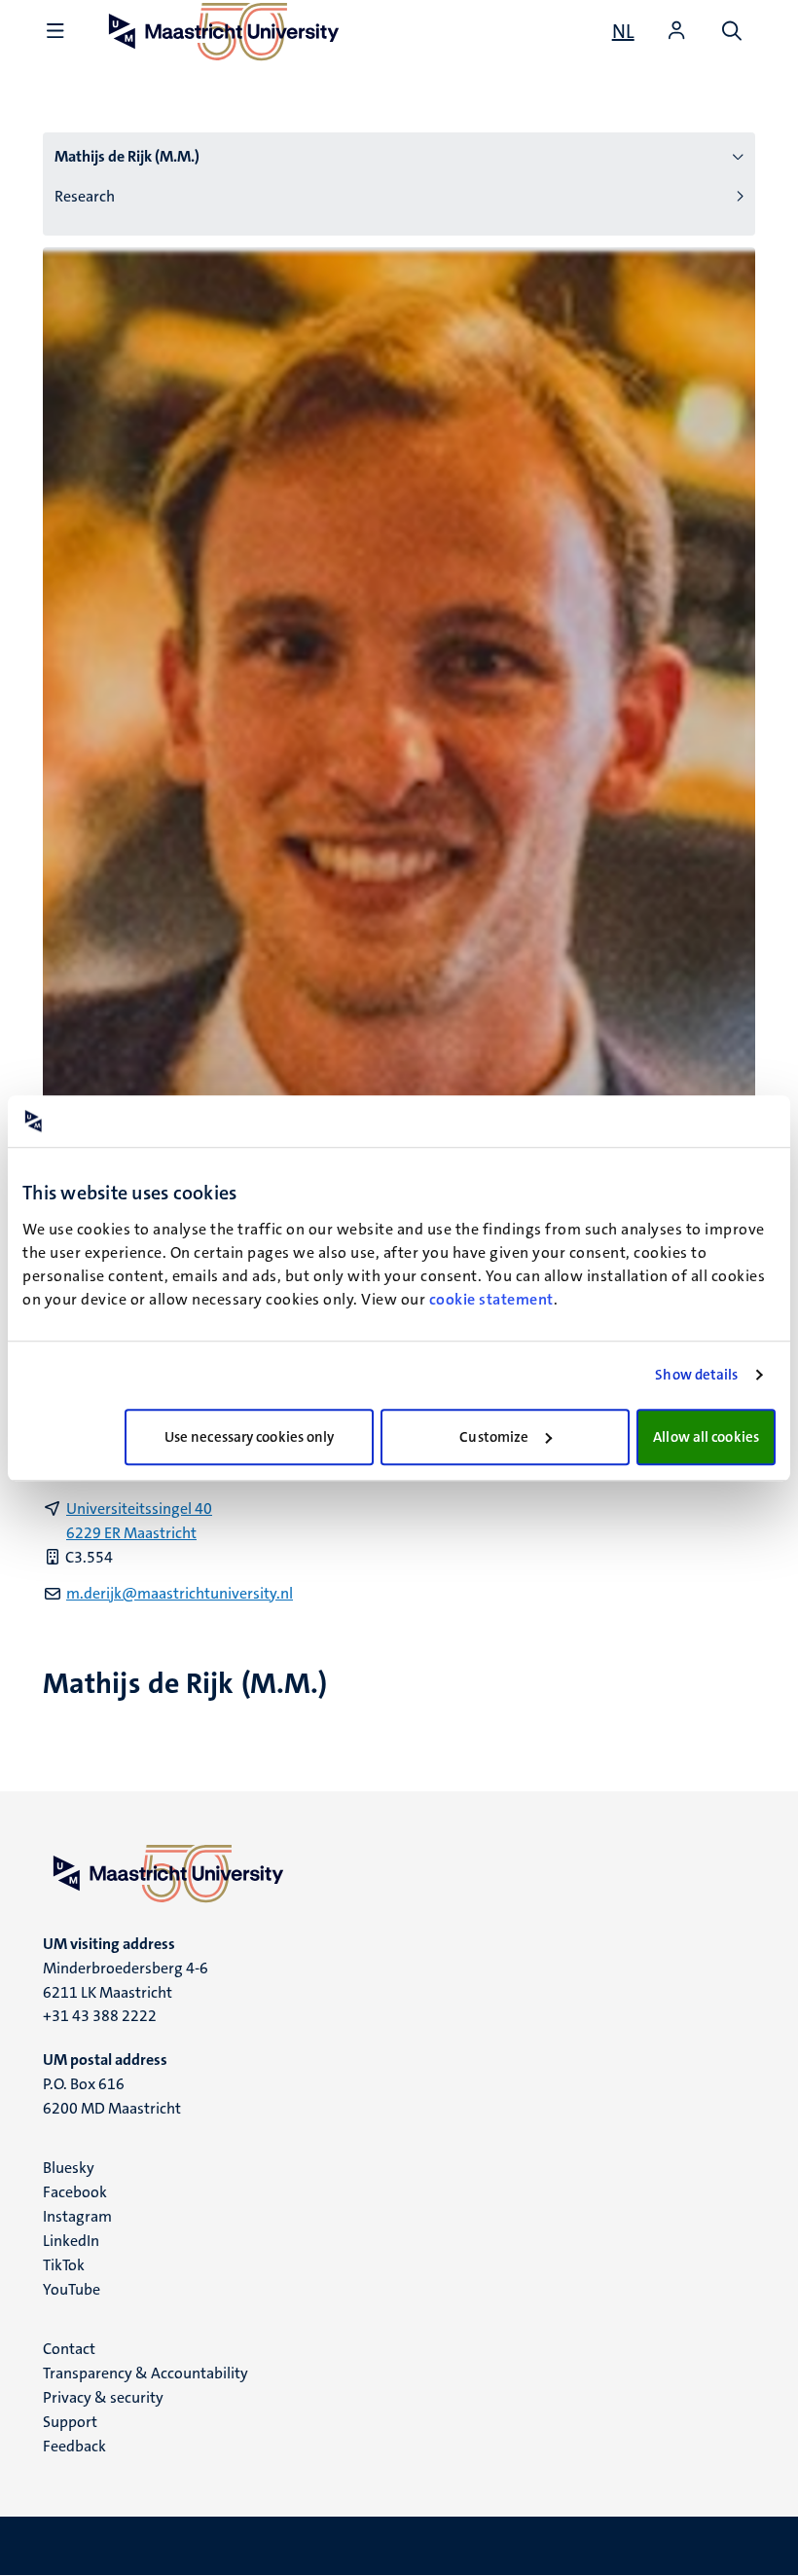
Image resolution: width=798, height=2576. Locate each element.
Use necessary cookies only (250, 1437)
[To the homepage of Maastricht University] (399, 1873)
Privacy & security (103, 2397)
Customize (494, 1437)
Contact (69, 2349)
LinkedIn (71, 2241)
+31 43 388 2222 (100, 2016)
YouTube (72, 2289)
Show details (696, 1375)
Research (85, 196)
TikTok (64, 2265)
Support (70, 2422)
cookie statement (491, 1299)
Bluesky (69, 2168)
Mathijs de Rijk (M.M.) (127, 156)
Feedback (74, 2446)
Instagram (77, 2216)
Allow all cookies (706, 1437)
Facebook (75, 2192)
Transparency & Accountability (145, 2373)
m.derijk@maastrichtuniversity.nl (180, 1593)
